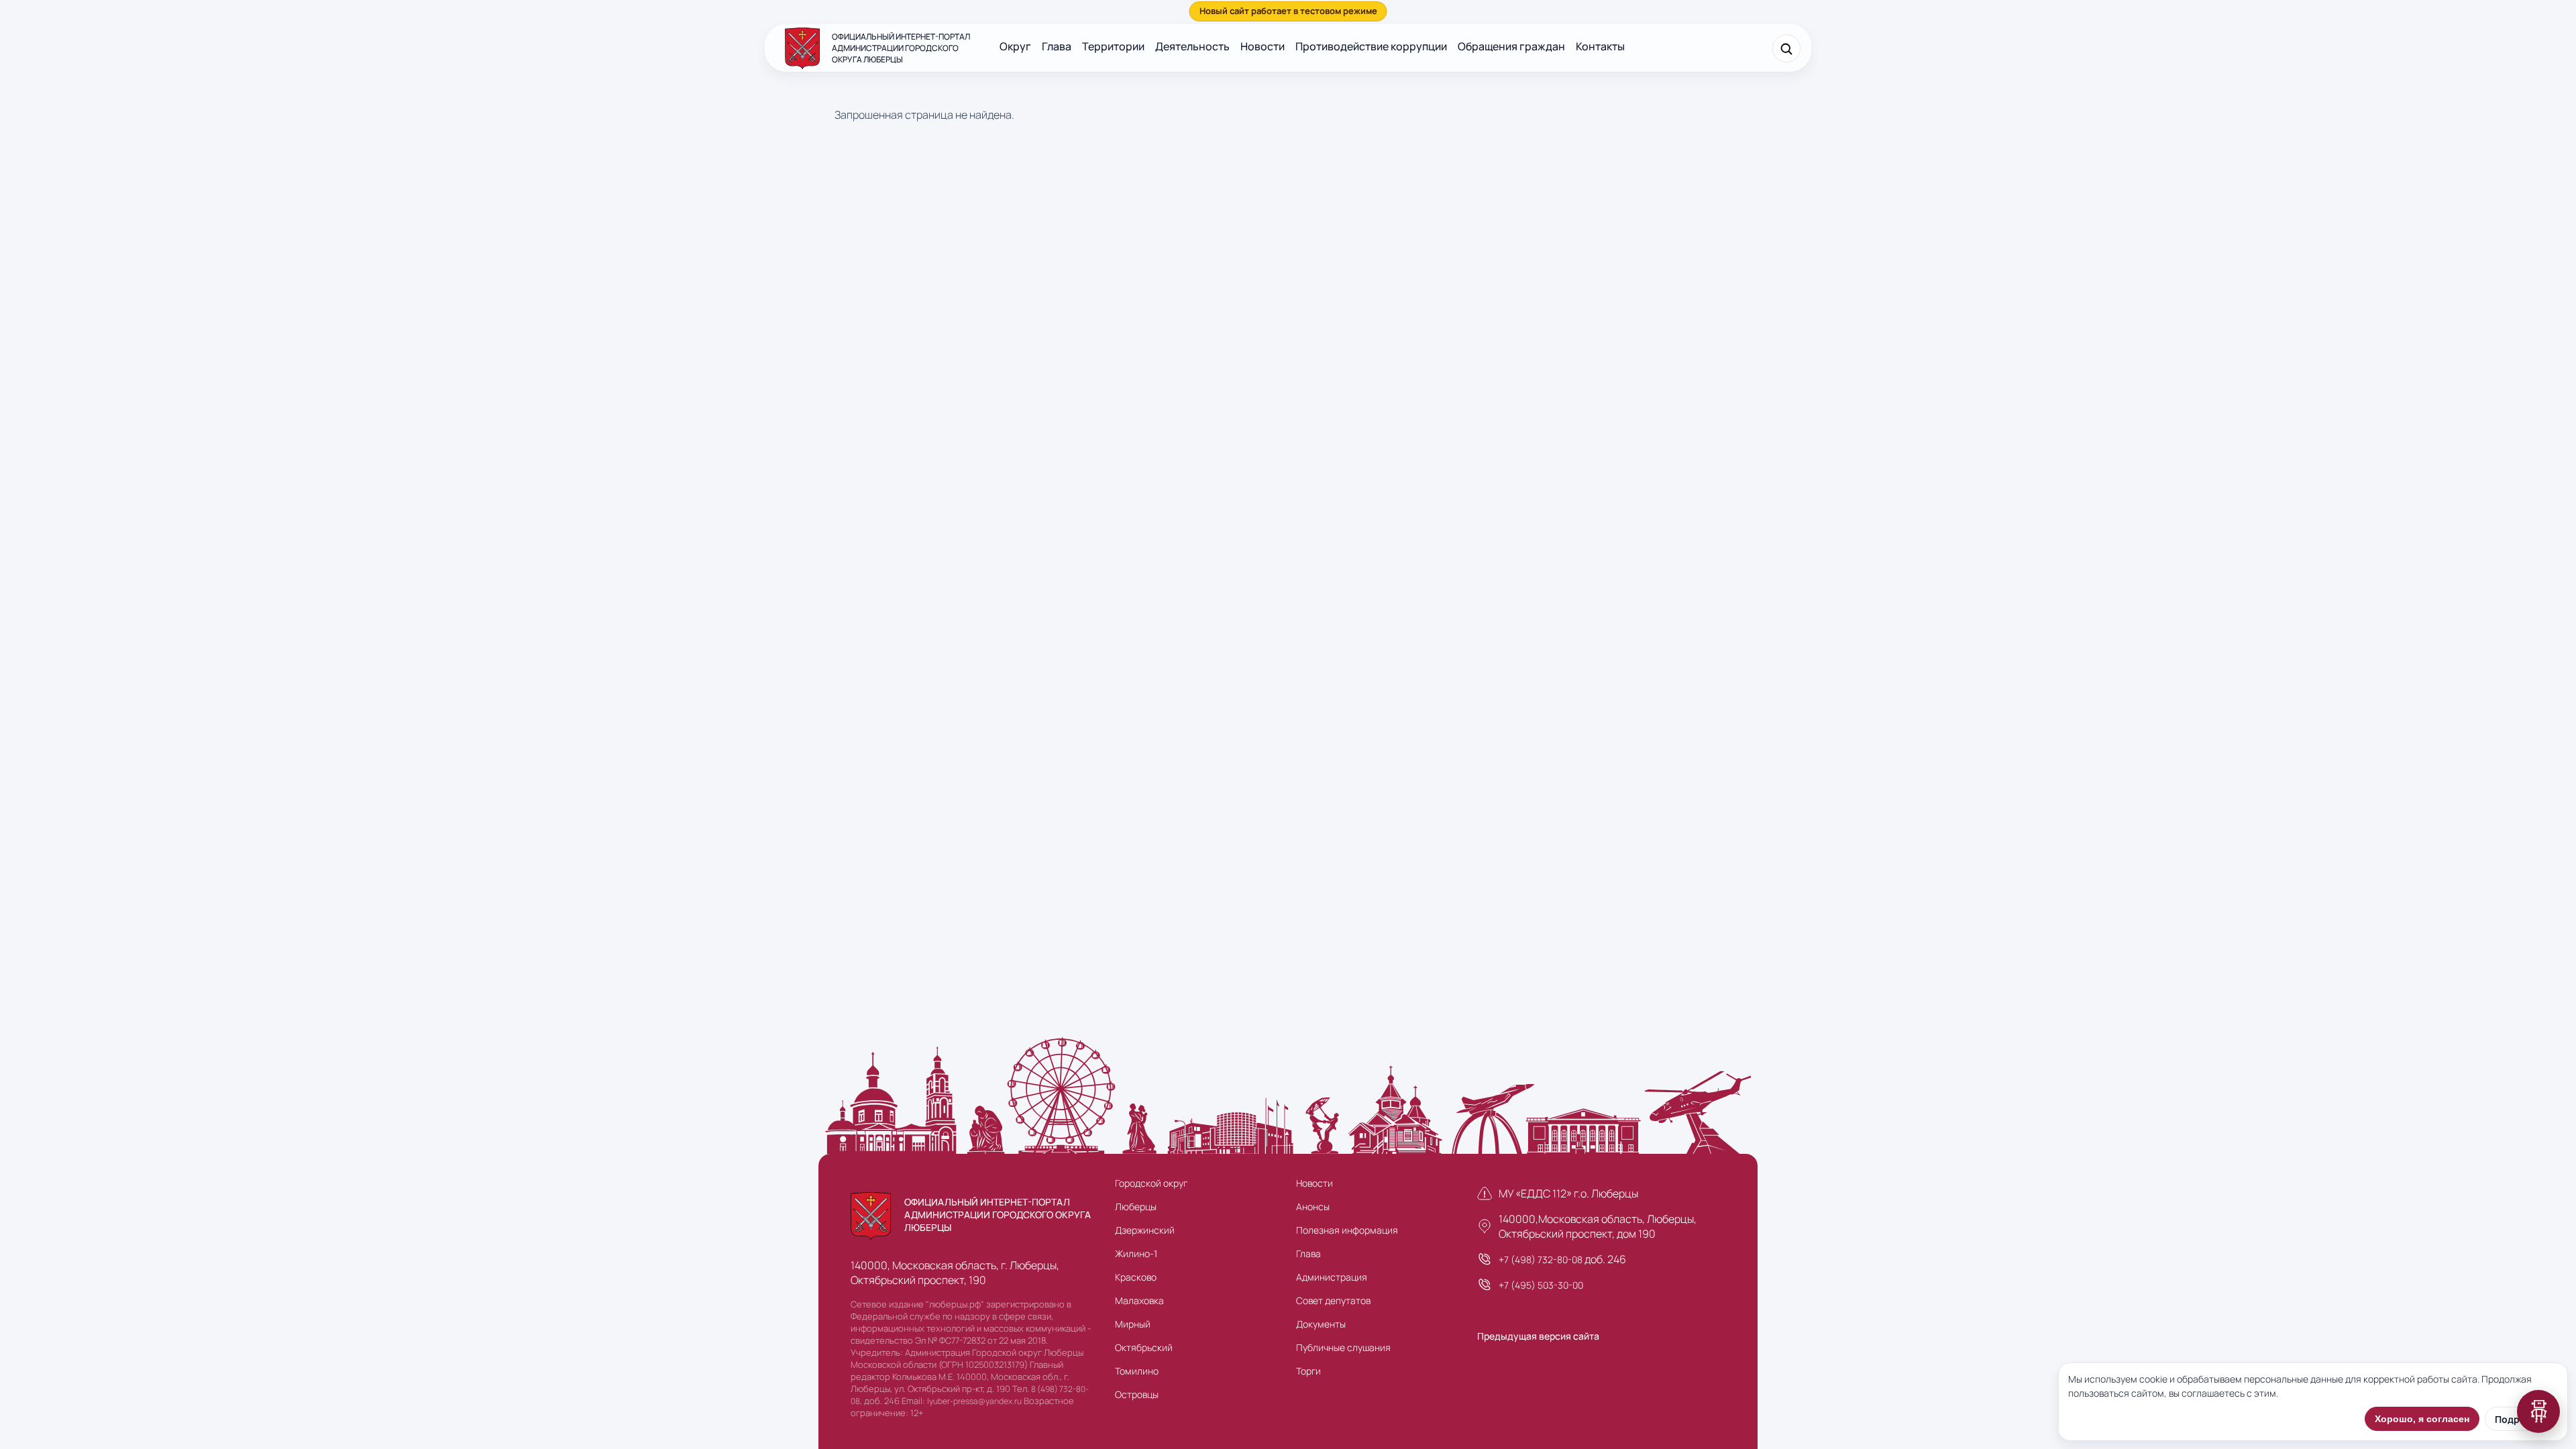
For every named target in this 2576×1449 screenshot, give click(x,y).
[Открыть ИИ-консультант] (2538, 1411)
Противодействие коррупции (1371, 46)
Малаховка (1139, 1300)
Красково (1136, 1277)
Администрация (1332, 1277)
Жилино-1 (1136, 1253)
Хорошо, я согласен (2422, 1419)
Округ (1015, 46)
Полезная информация (1347, 1230)
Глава (1057, 46)
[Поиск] (1786, 48)
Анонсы (1313, 1206)
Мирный (1133, 1324)
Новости (1263, 46)
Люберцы (1136, 1206)
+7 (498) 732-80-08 (1541, 1259)
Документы (1321, 1324)
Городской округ (1151, 1183)
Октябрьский (1144, 1347)
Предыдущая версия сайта (1538, 1336)
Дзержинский (1145, 1230)
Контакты (1600, 46)
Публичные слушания (1343, 1347)
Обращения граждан (1511, 46)
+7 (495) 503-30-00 (1541, 1285)
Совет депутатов (1333, 1300)
